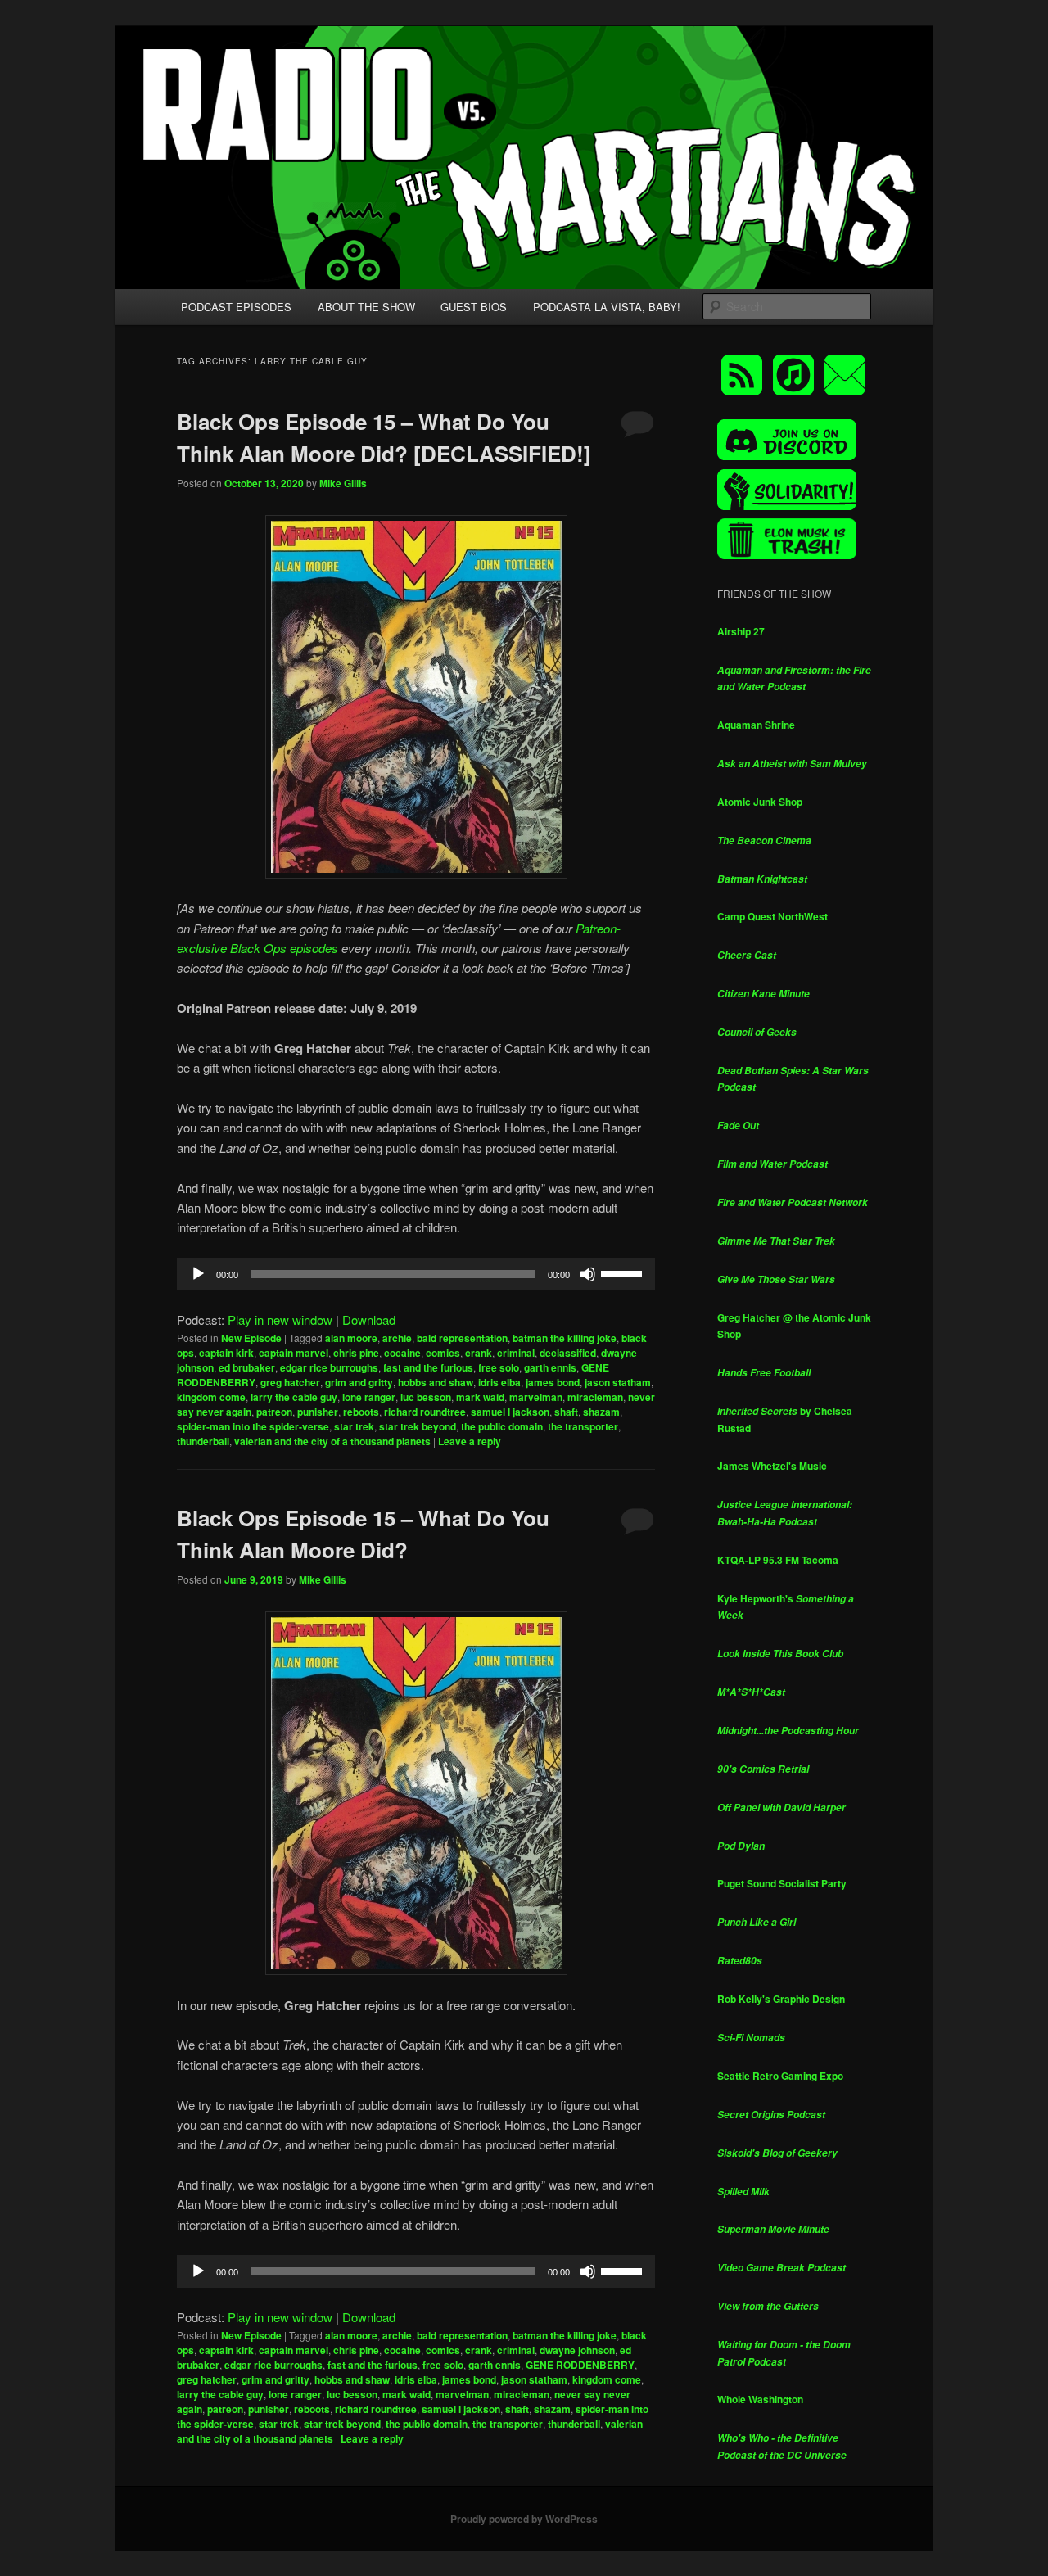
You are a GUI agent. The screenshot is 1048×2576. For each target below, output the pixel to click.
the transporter (583, 1426)
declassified (568, 1353)
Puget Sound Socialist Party (782, 1883)
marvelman (536, 1397)
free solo (499, 1367)
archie (397, 1338)
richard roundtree (425, 1412)
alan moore (351, 1338)
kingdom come (211, 1397)
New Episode (251, 1338)
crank (479, 1353)
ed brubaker (247, 1367)
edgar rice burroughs (329, 1367)
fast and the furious (428, 1367)
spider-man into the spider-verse (253, 1426)
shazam (601, 1412)
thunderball (203, 1441)
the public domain (502, 1426)
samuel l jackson (510, 1412)
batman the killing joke (565, 1338)
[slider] (624, 1272)
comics (443, 1353)
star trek (354, 1426)
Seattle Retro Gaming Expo (780, 2076)
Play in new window (280, 1320)
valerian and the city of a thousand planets (332, 1441)
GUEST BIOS (474, 307)
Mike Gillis (343, 483)
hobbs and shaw (436, 1382)
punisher (318, 1412)
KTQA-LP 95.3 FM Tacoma (778, 1560)
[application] (416, 1274)
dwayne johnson (577, 2350)
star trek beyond (418, 1426)
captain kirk (226, 1353)
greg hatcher (290, 1382)
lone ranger (369, 1397)
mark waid (480, 1397)
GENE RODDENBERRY (580, 2365)
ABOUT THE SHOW (366, 307)
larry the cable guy (294, 1397)
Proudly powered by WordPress (524, 2519)
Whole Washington (760, 2399)
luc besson (426, 1397)
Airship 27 (741, 631)
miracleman (595, 1397)
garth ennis (550, 1367)
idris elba (499, 1382)
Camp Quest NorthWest (772, 916)
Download (369, 1320)
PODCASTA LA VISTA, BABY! (607, 307)
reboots (361, 1412)
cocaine (402, 1353)
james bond (553, 1382)
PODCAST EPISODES (236, 307)
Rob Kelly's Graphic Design (781, 1999)
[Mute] (588, 1274)
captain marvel (294, 1353)
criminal (516, 1353)
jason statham (618, 1382)
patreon (274, 1412)
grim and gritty (359, 1382)
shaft (566, 1412)
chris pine (356, 1353)
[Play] (198, 1274)
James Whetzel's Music (772, 1466)
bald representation (462, 1338)
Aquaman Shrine (756, 725)
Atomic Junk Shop (760, 802)
